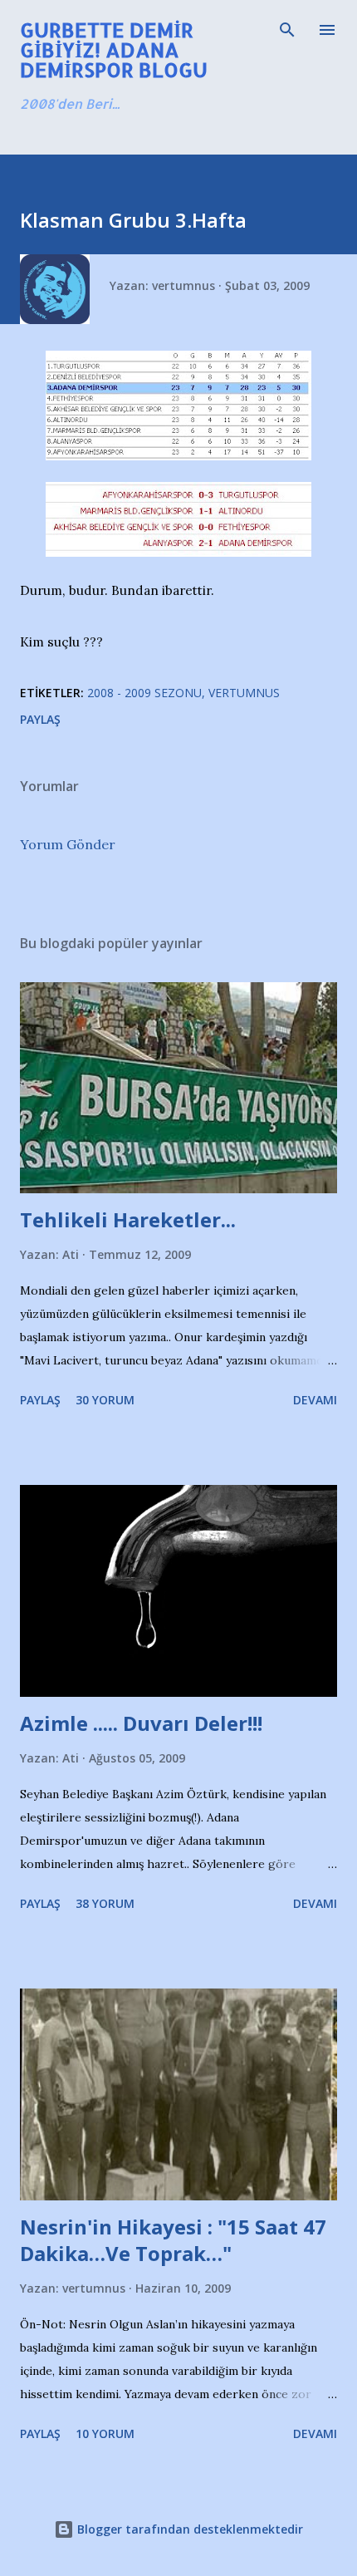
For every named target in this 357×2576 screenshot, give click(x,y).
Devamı (315, 1400)
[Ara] (287, 30)
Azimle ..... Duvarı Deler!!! (141, 1723)
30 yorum (105, 1400)
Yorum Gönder (68, 844)
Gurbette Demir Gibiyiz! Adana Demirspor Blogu (114, 49)
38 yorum (105, 1903)
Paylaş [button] (40, 719)
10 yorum (105, 2433)
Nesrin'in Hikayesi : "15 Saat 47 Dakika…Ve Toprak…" (173, 2240)
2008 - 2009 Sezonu (144, 693)
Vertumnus (244, 693)
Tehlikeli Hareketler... (128, 1219)
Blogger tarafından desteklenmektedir (188, 2529)
